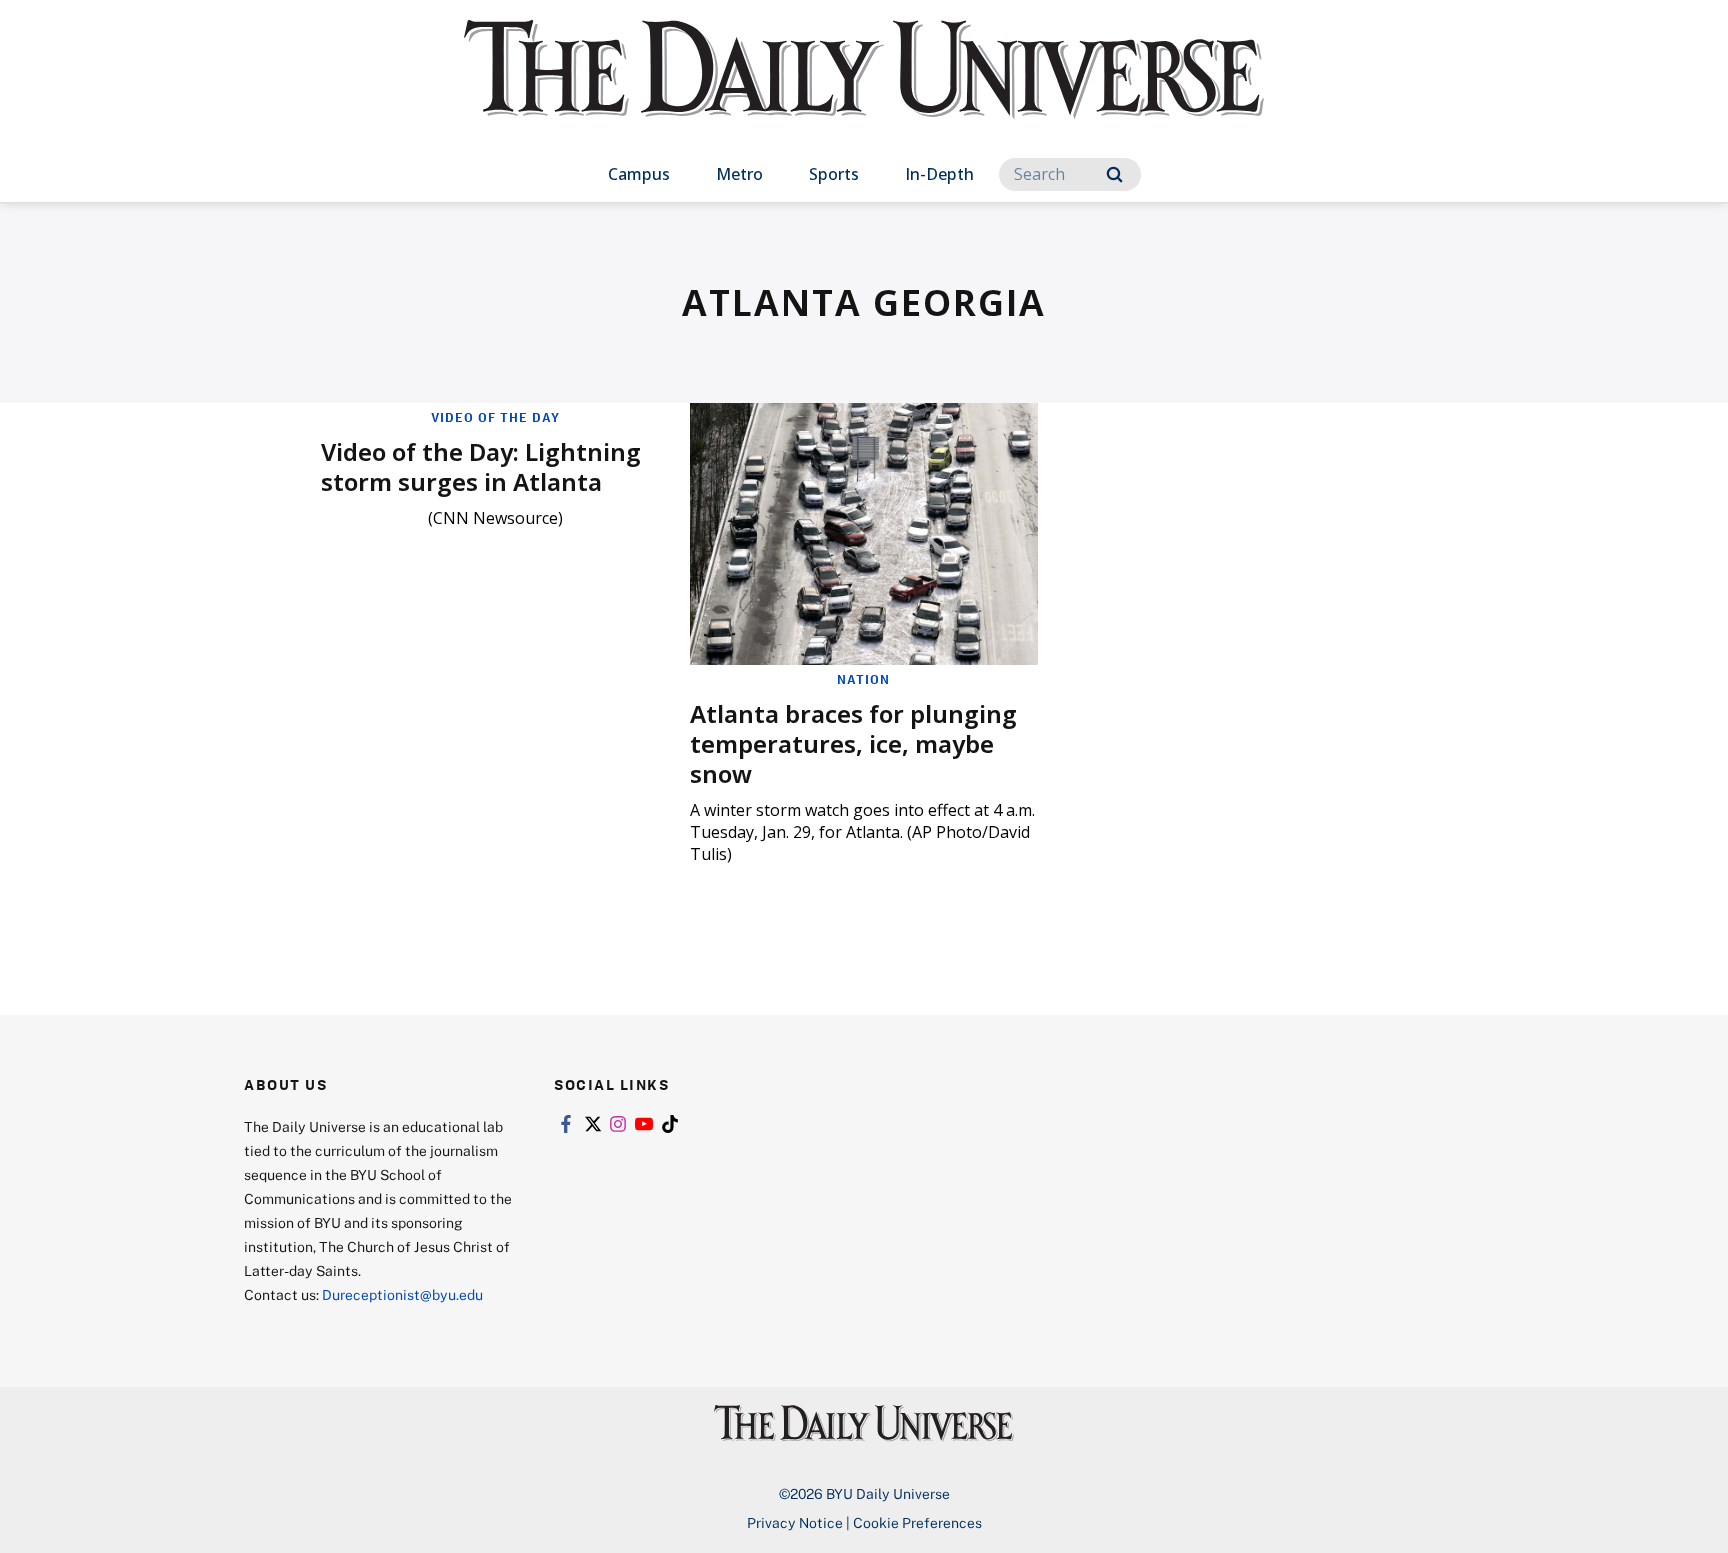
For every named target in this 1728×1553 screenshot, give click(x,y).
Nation (863, 679)
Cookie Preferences (917, 1522)
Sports (834, 174)
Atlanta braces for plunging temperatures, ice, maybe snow (853, 743)
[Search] (1114, 174)
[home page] (864, 89)
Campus (639, 174)
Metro (739, 174)
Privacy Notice (795, 1522)
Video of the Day (495, 417)
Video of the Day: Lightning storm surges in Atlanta (481, 466)
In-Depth (939, 174)
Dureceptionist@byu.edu (402, 1294)
